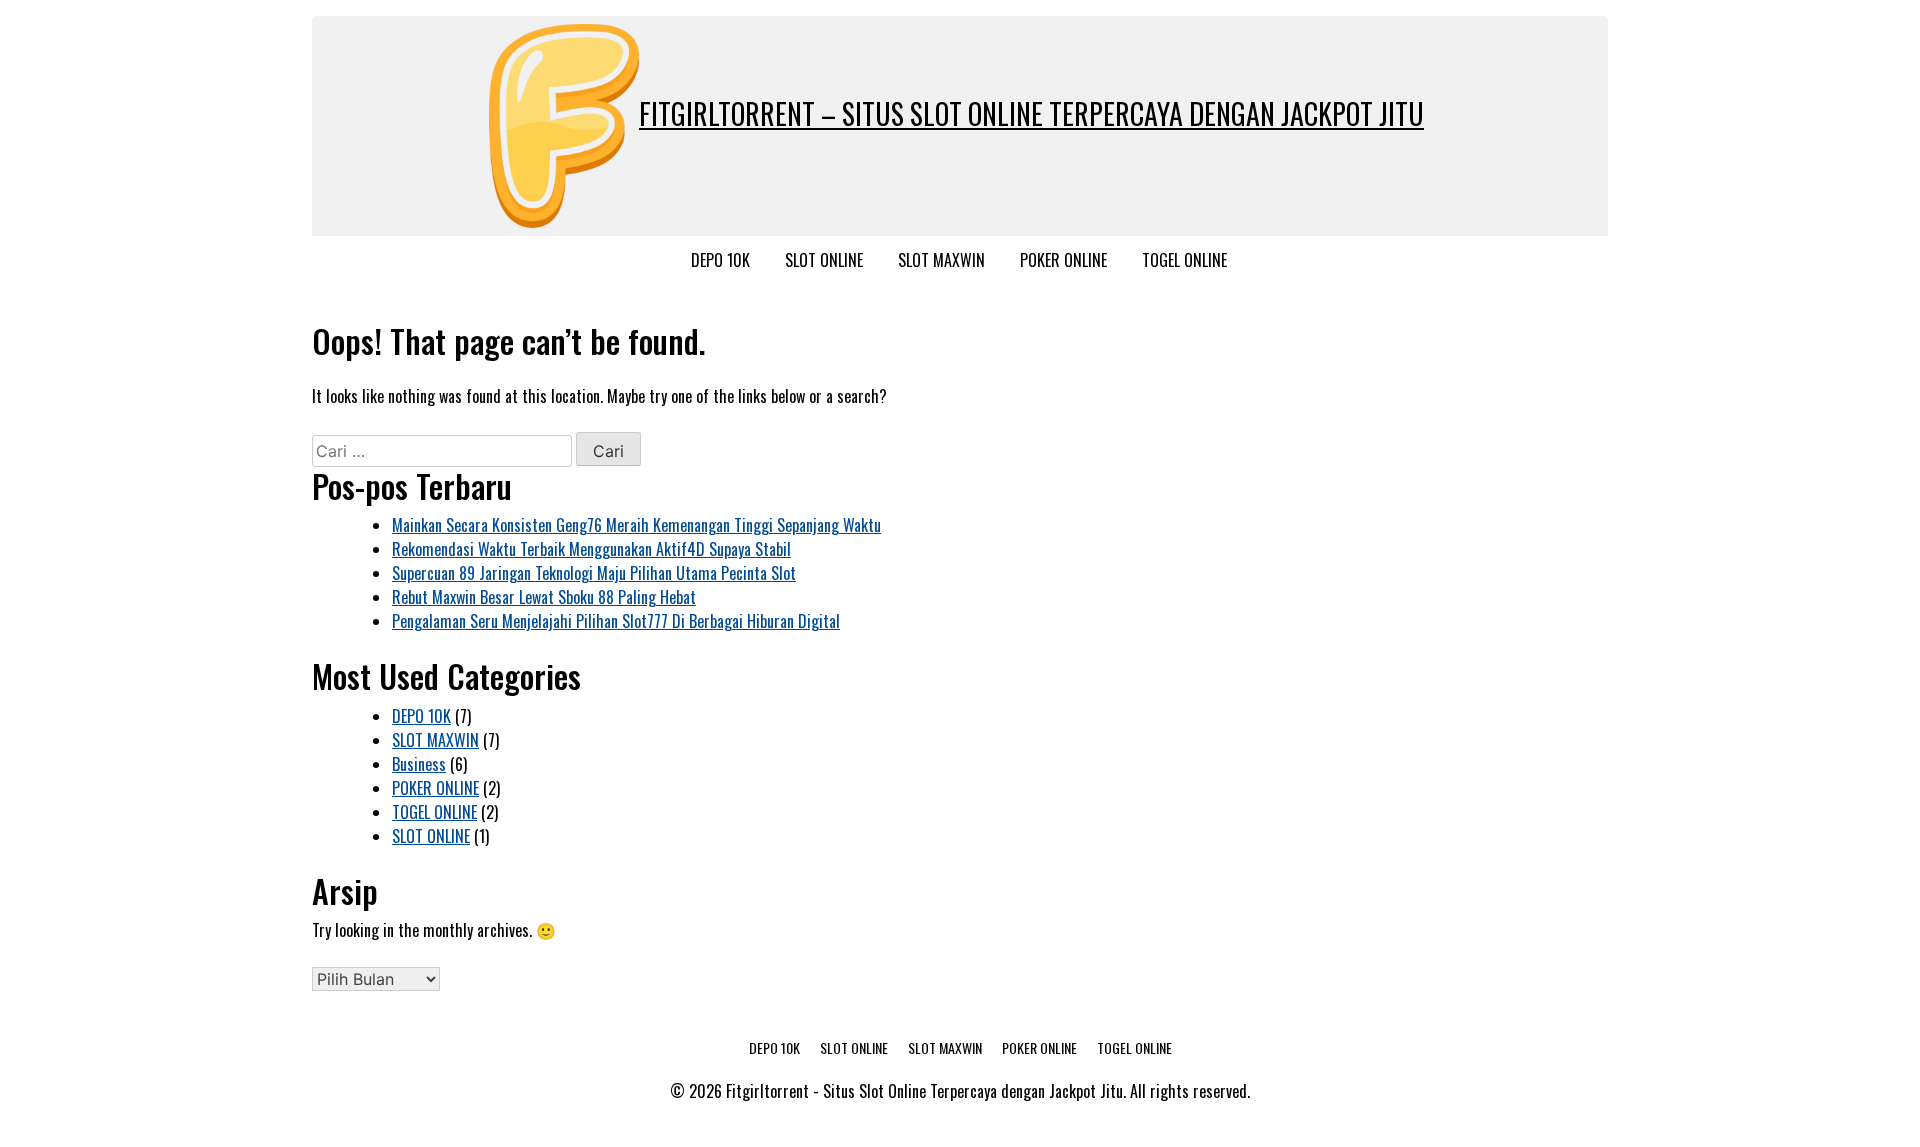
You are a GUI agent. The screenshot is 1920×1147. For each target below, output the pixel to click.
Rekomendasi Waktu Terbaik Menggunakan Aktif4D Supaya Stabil (591, 549)
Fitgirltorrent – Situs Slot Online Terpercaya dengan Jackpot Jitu (1031, 113)
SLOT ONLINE (824, 260)
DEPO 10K (720, 260)
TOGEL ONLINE (1184, 260)
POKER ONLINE (1063, 260)
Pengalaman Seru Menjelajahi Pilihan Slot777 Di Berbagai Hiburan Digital (616, 621)
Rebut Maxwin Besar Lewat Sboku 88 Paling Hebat (544, 597)
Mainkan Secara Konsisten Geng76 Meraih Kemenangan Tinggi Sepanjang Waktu (636, 525)
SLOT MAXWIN (941, 260)
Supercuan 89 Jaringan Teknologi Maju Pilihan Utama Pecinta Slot (594, 573)
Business (419, 764)
